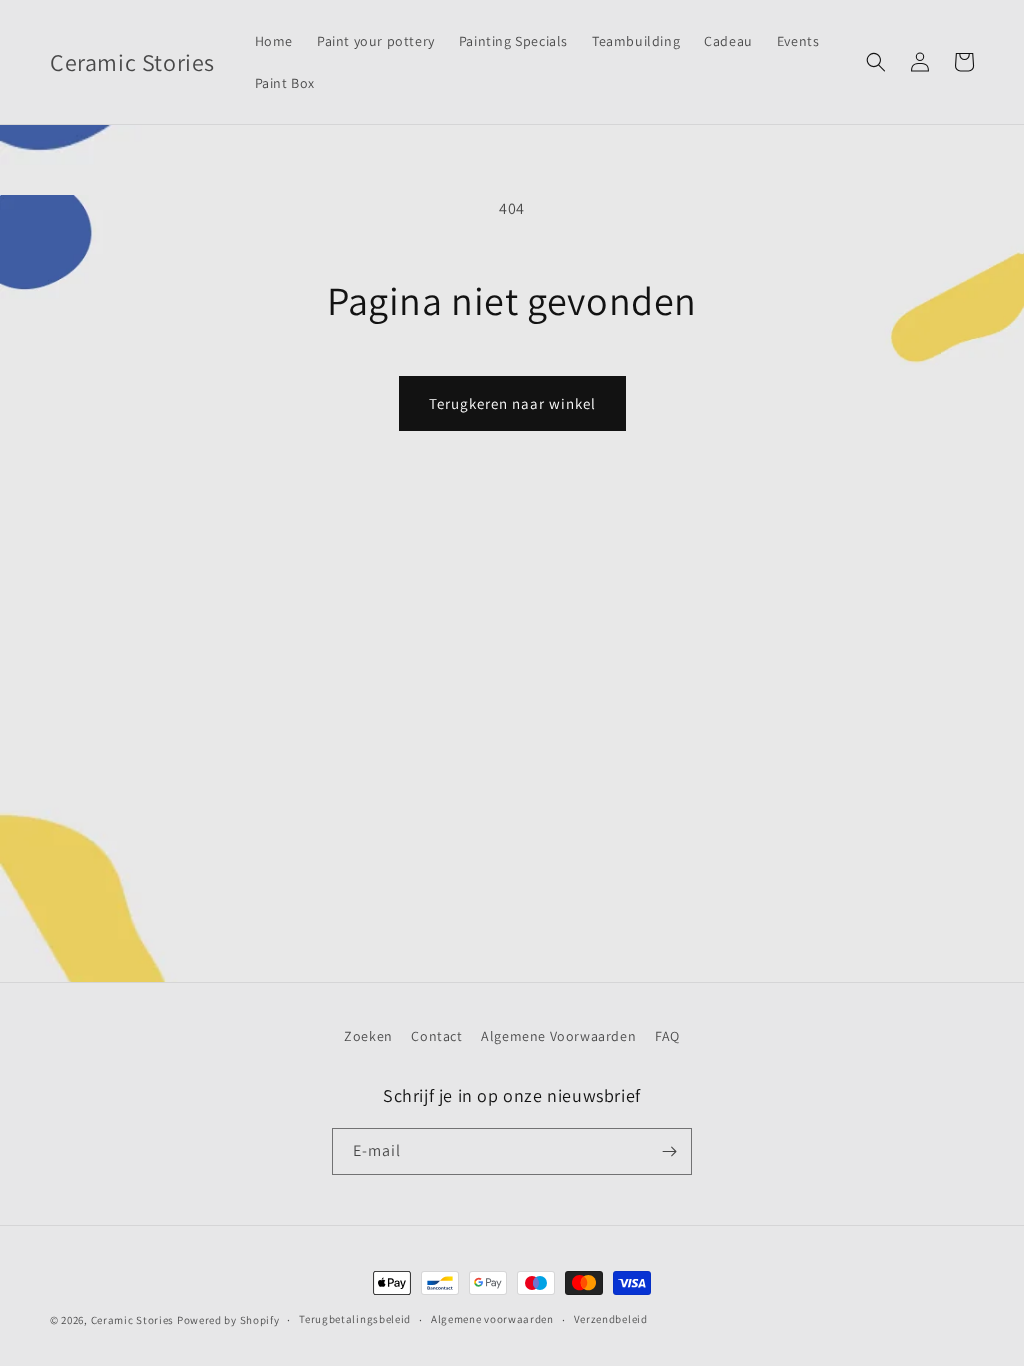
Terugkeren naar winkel (512, 403)
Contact (436, 1036)
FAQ (667, 1036)
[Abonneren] (669, 1151)
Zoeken (368, 1036)
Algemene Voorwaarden (558, 1036)
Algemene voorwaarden (492, 1319)
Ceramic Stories (133, 1320)
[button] (876, 62)
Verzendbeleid (611, 1319)
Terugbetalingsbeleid (355, 1319)
